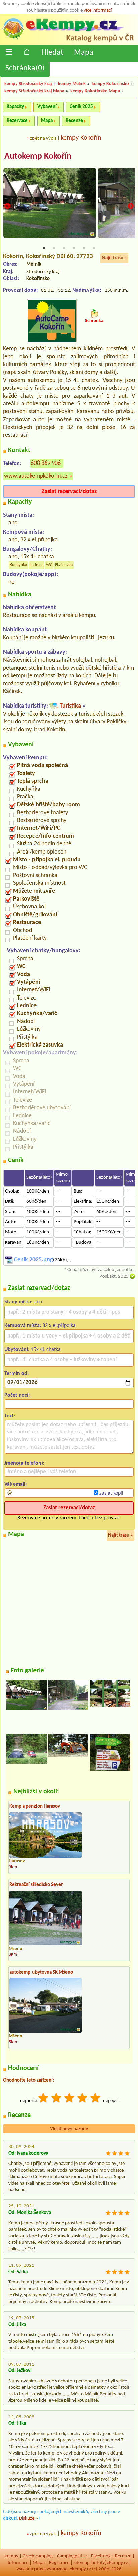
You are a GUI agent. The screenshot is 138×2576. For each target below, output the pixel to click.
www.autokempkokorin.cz (36, 476)
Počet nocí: (17, 1395)
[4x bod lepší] (83, 2099)
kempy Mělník (72, 84)
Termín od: (17, 1374)
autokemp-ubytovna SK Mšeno (41, 1972)
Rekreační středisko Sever (36, 1885)
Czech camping (38, 2556)
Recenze (74, 121)
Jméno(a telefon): (24, 1463)
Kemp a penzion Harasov (35, 1807)
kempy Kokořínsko (110, 84)
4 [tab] (74, 248)
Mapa (84, 53)
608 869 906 (46, 463)
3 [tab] (64, 248)
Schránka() (25, 68)
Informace (18, 2563)
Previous (7, 206)
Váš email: (16, 1484)
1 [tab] (44, 248)
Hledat (52, 53)
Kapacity (15, 107)
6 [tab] (94, 248)
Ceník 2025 (81, 107)
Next (131, 206)
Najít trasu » (114, 258)
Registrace (59, 2563)
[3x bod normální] (70, 2099)
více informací (98, 11)
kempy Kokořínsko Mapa (95, 91)
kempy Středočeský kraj (28, 84)
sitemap (82, 2563)
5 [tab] (84, 248)
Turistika (70, 706)
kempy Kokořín (81, 138)
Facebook (101, 2556)
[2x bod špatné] (57, 2099)
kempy (12, 2556)
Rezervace (17, 121)
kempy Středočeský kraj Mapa (34, 91)
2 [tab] (54, 248)
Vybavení (47, 107)
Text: (10, 1416)
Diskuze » (29, 2518)
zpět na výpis (43, 138)
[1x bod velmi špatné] (44, 2099)
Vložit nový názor (69, 2129)
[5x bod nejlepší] (96, 2099)
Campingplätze (72, 2556)
